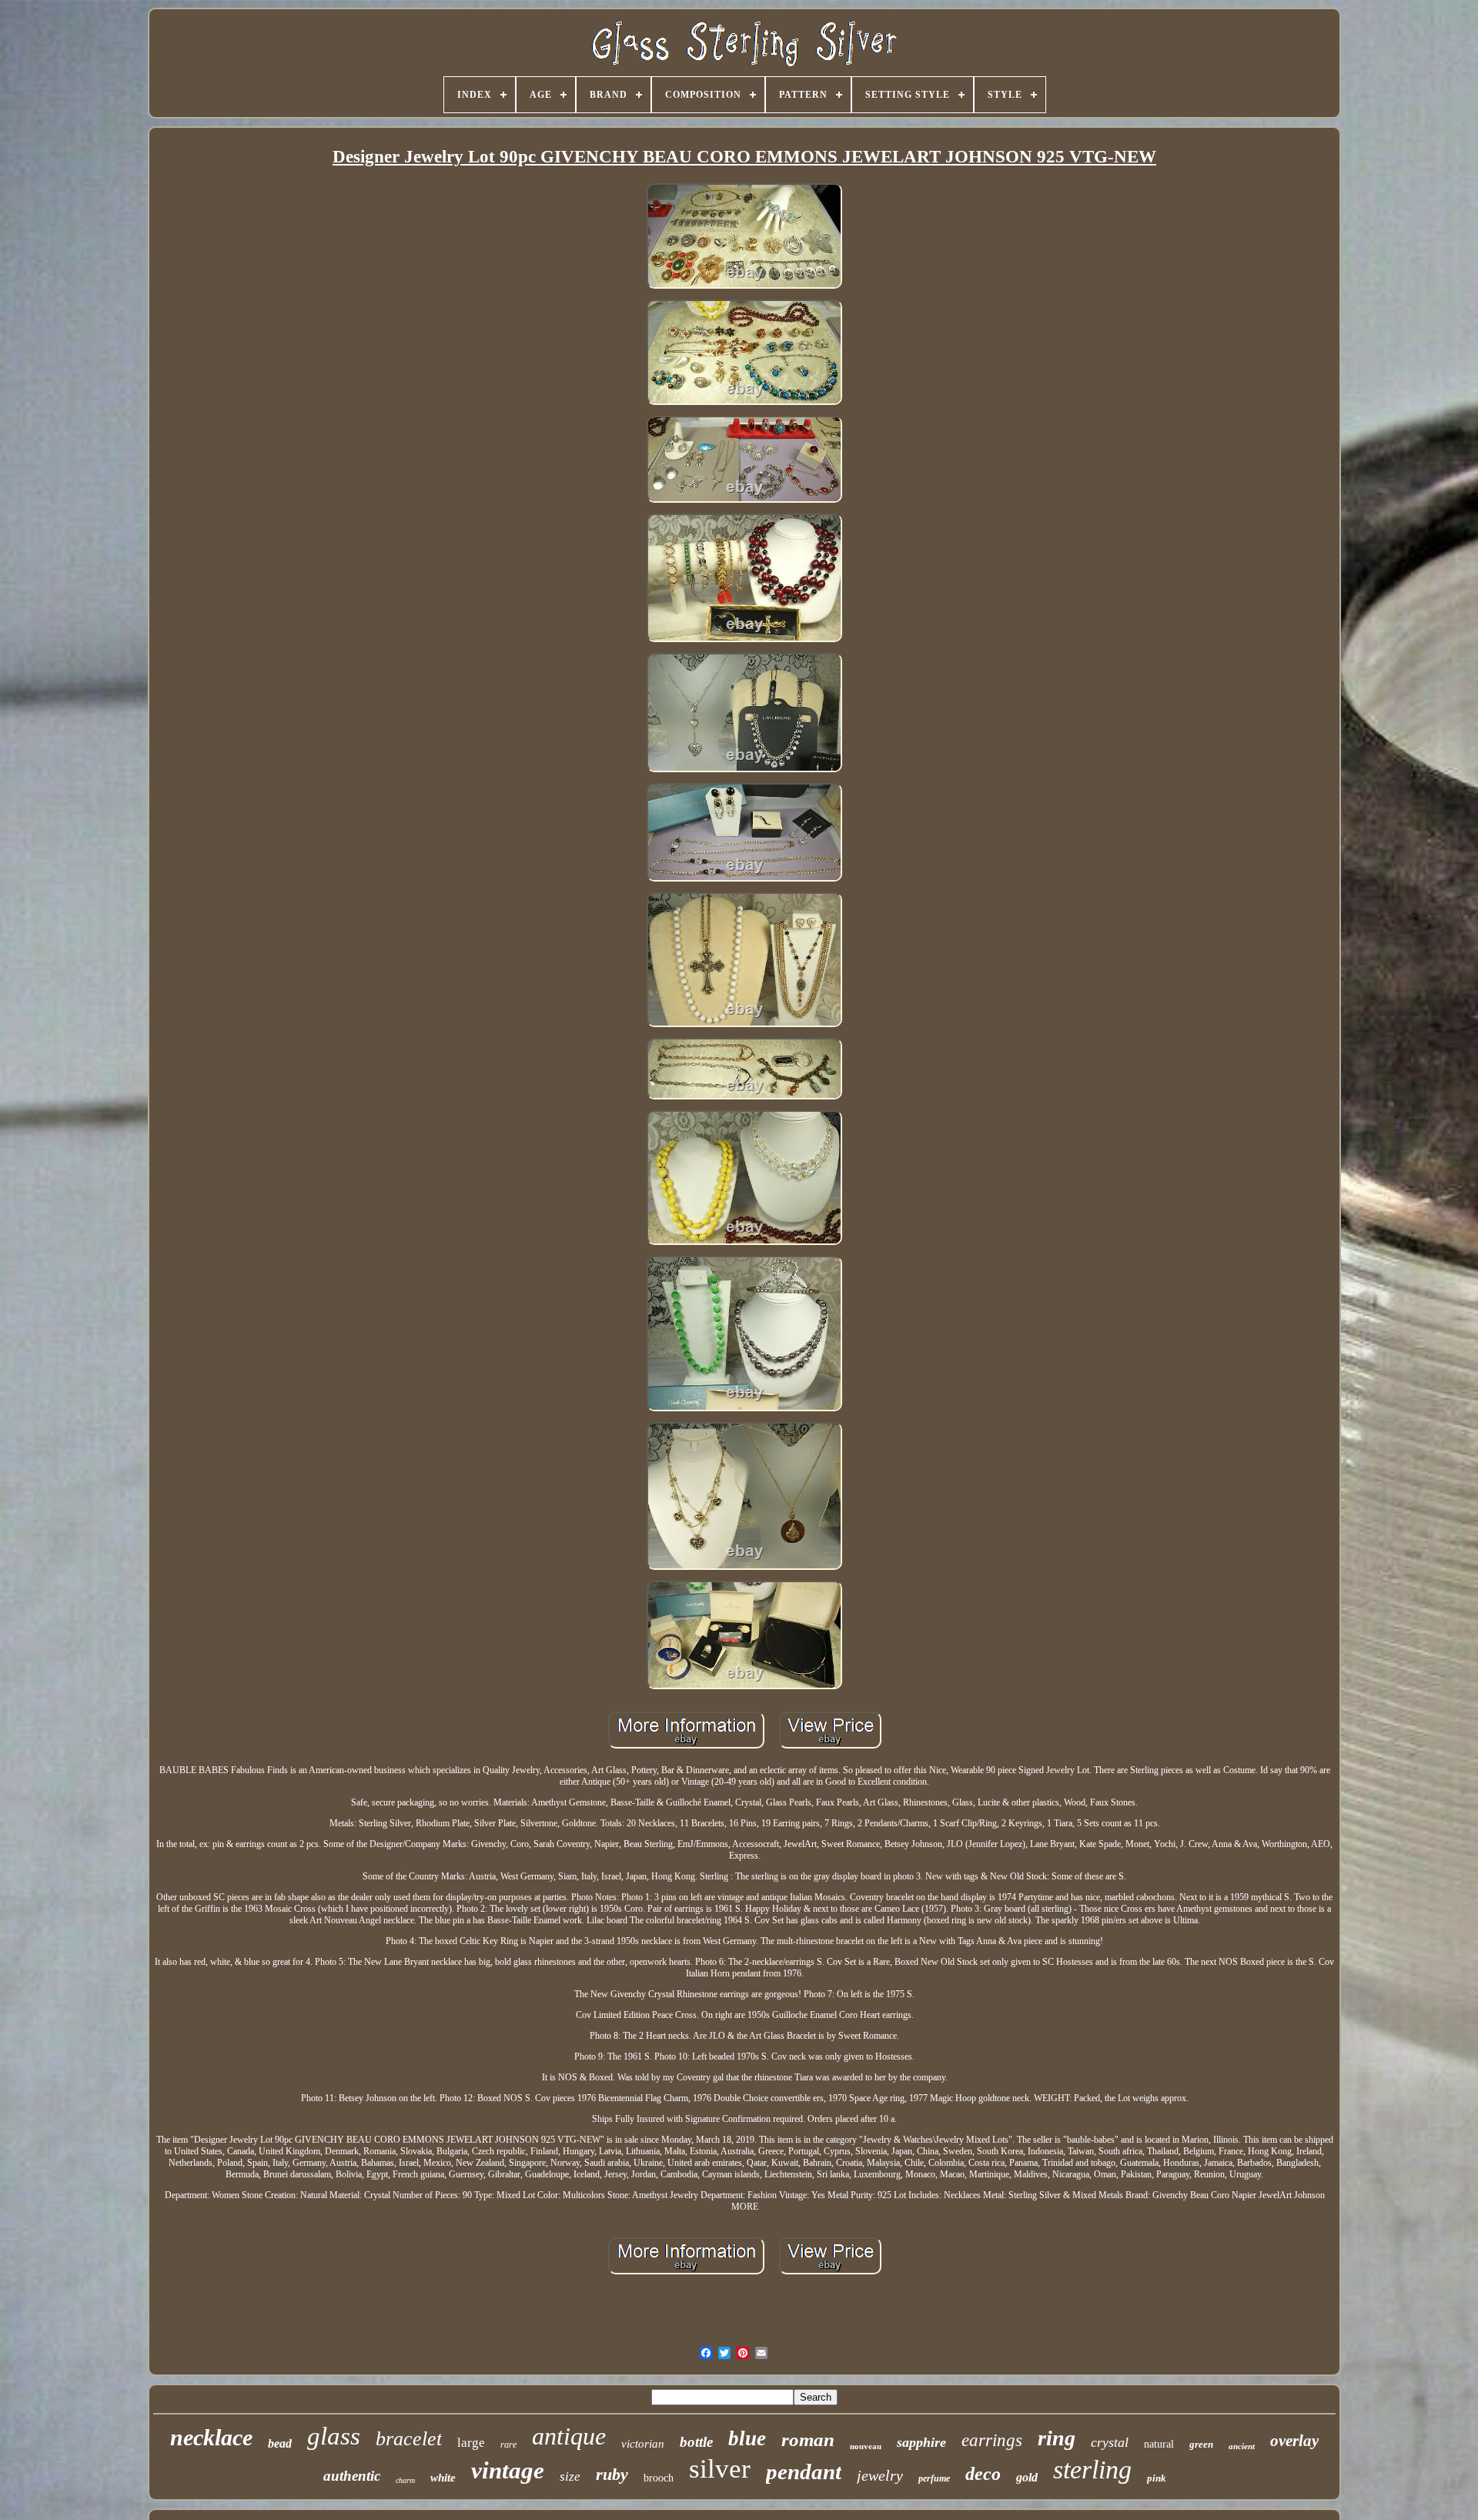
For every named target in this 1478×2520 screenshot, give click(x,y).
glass (334, 2436)
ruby (612, 2474)
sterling (1092, 2470)
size (570, 2476)
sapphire (921, 2442)
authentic (352, 2476)
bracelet (409, 2439)
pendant (804, 2471)
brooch (659, 2478)
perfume (934, 2478)
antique (569, 2436)
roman (808, 2440)
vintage (508, 2470)
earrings (992, 2440)
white (443, 2478)
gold (1027, 2477)
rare (508, 2445)
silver (720, 2469)
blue (747, 2438)
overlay (1294, 2441)
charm (405, 2480)
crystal (1110, 2442)
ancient (1242, 2446)
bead (280, 2443)
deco (983, 2474)
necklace (211, 2437)
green (1201, 2444)
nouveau (866, 2446)
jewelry (880, 2475)
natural (1159, 2444)
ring (1057, 2438)
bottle (696, 2442)
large (471, 2443)
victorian (643, 2444)
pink (1157, 2478)
